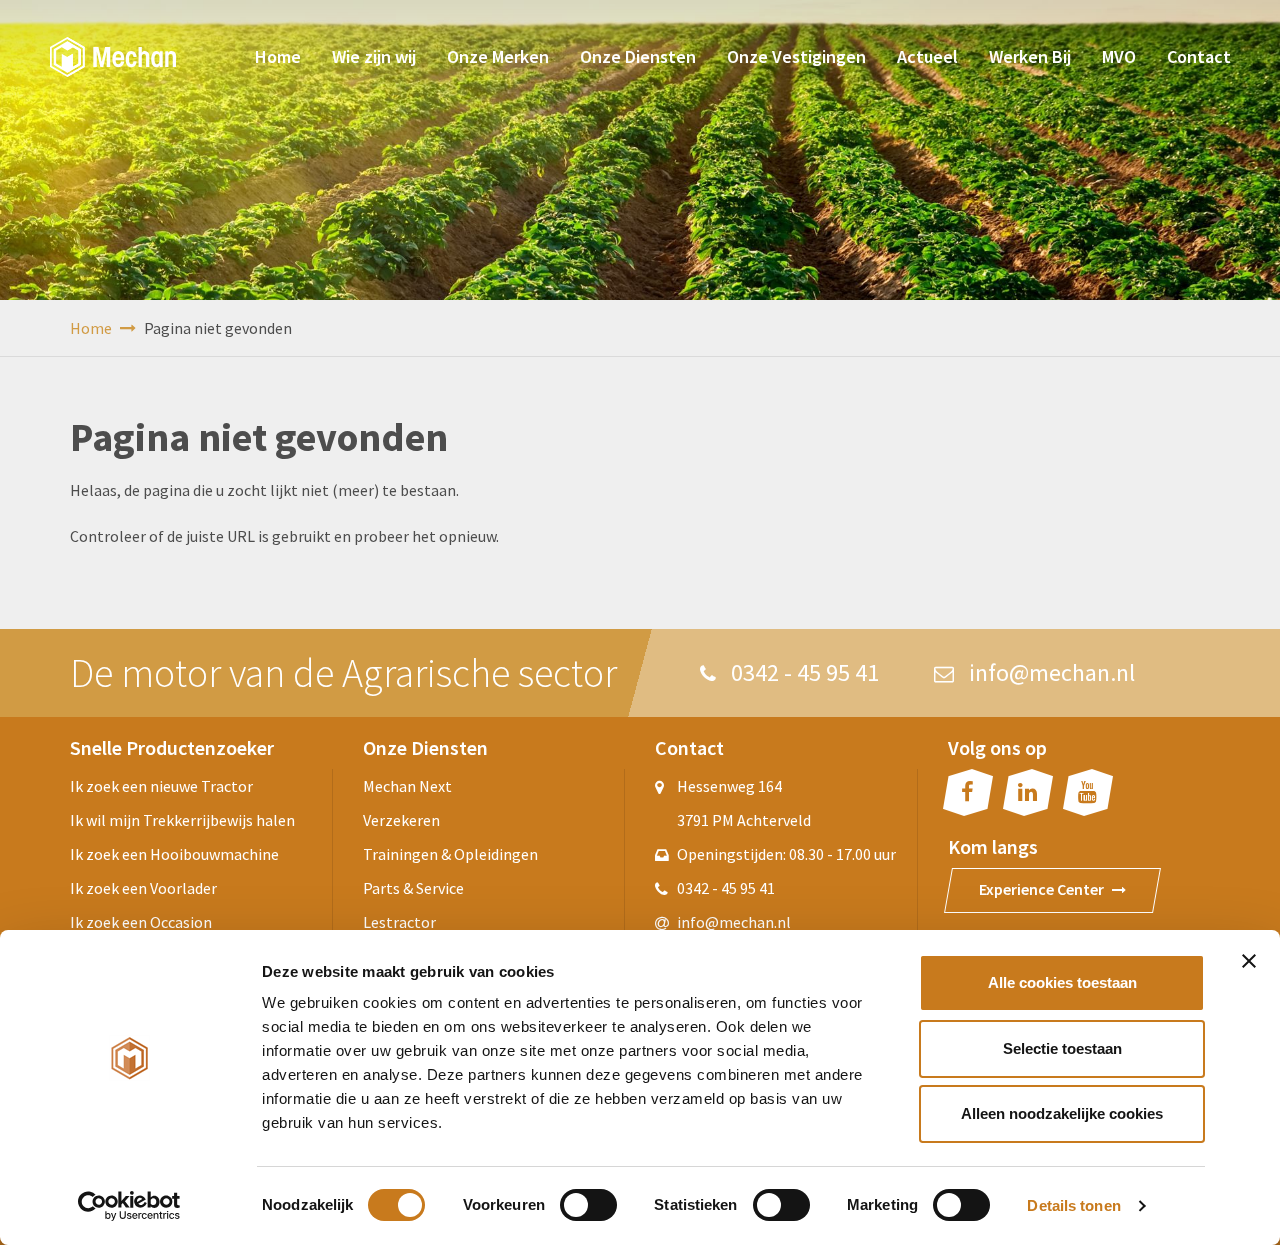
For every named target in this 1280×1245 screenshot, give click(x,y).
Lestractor (399, 922)
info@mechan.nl (1049, 672)
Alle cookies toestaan (1062, 982)
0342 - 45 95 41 (802, 672)
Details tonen (1073, 1205)
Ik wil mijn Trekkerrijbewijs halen (182, 820)
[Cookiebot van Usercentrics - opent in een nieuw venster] (129, 1206)
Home (92, 328)
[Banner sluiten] (1249, 961)
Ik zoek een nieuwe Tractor (161, 786)
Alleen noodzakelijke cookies (1062, 1113)
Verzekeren (401, 820)
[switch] (588, 1205)
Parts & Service (413, 888)
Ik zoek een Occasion (141, 922)
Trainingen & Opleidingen (450, 854)
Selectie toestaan (1062, 1048)
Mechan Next (407, 786)
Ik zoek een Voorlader (143, 888)
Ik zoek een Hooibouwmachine (174, 854)
